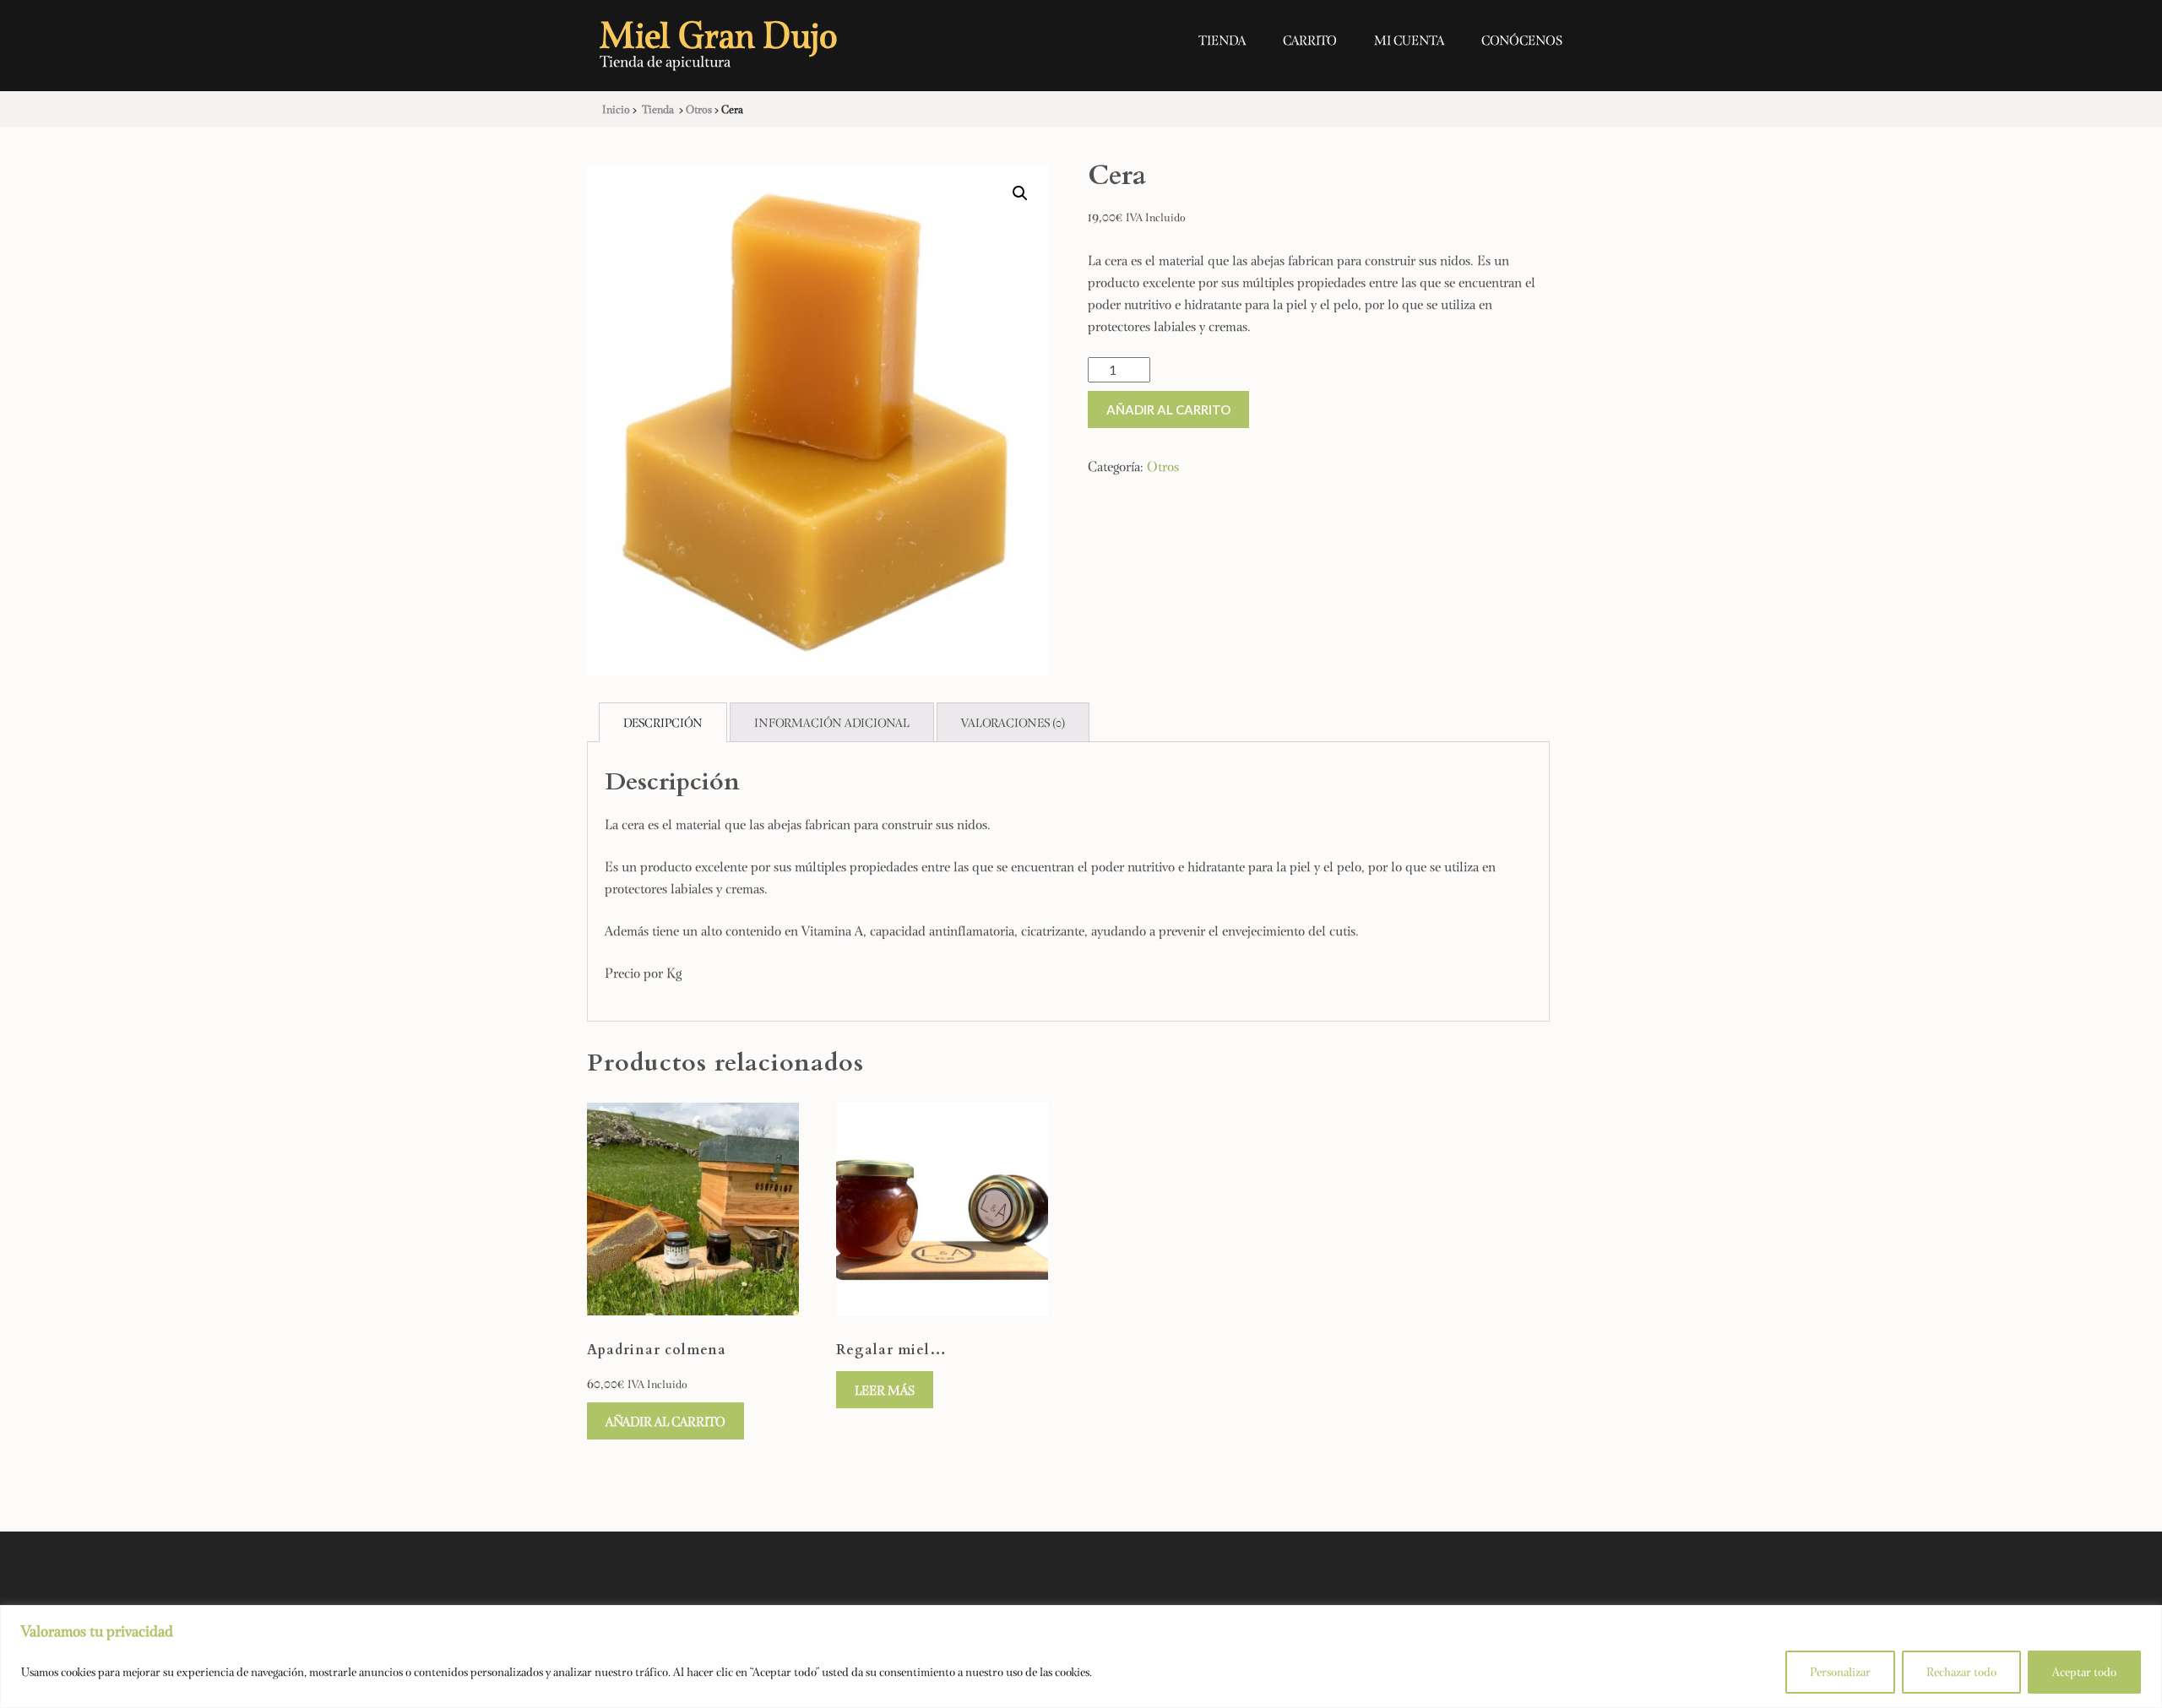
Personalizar (1840, 1671)
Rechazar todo (1961, 1671)
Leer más (885, 1390)
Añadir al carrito (1168, 409)
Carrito (1310, 40)
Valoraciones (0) (1013, 722)
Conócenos (1522, 40)
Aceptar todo (2084, 1671)
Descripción (663, 722)
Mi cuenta (1409, 40)
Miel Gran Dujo (719, 33)
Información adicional (832, 722)
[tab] (663, 722)
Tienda (1222, 40)
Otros (1163, 466)
